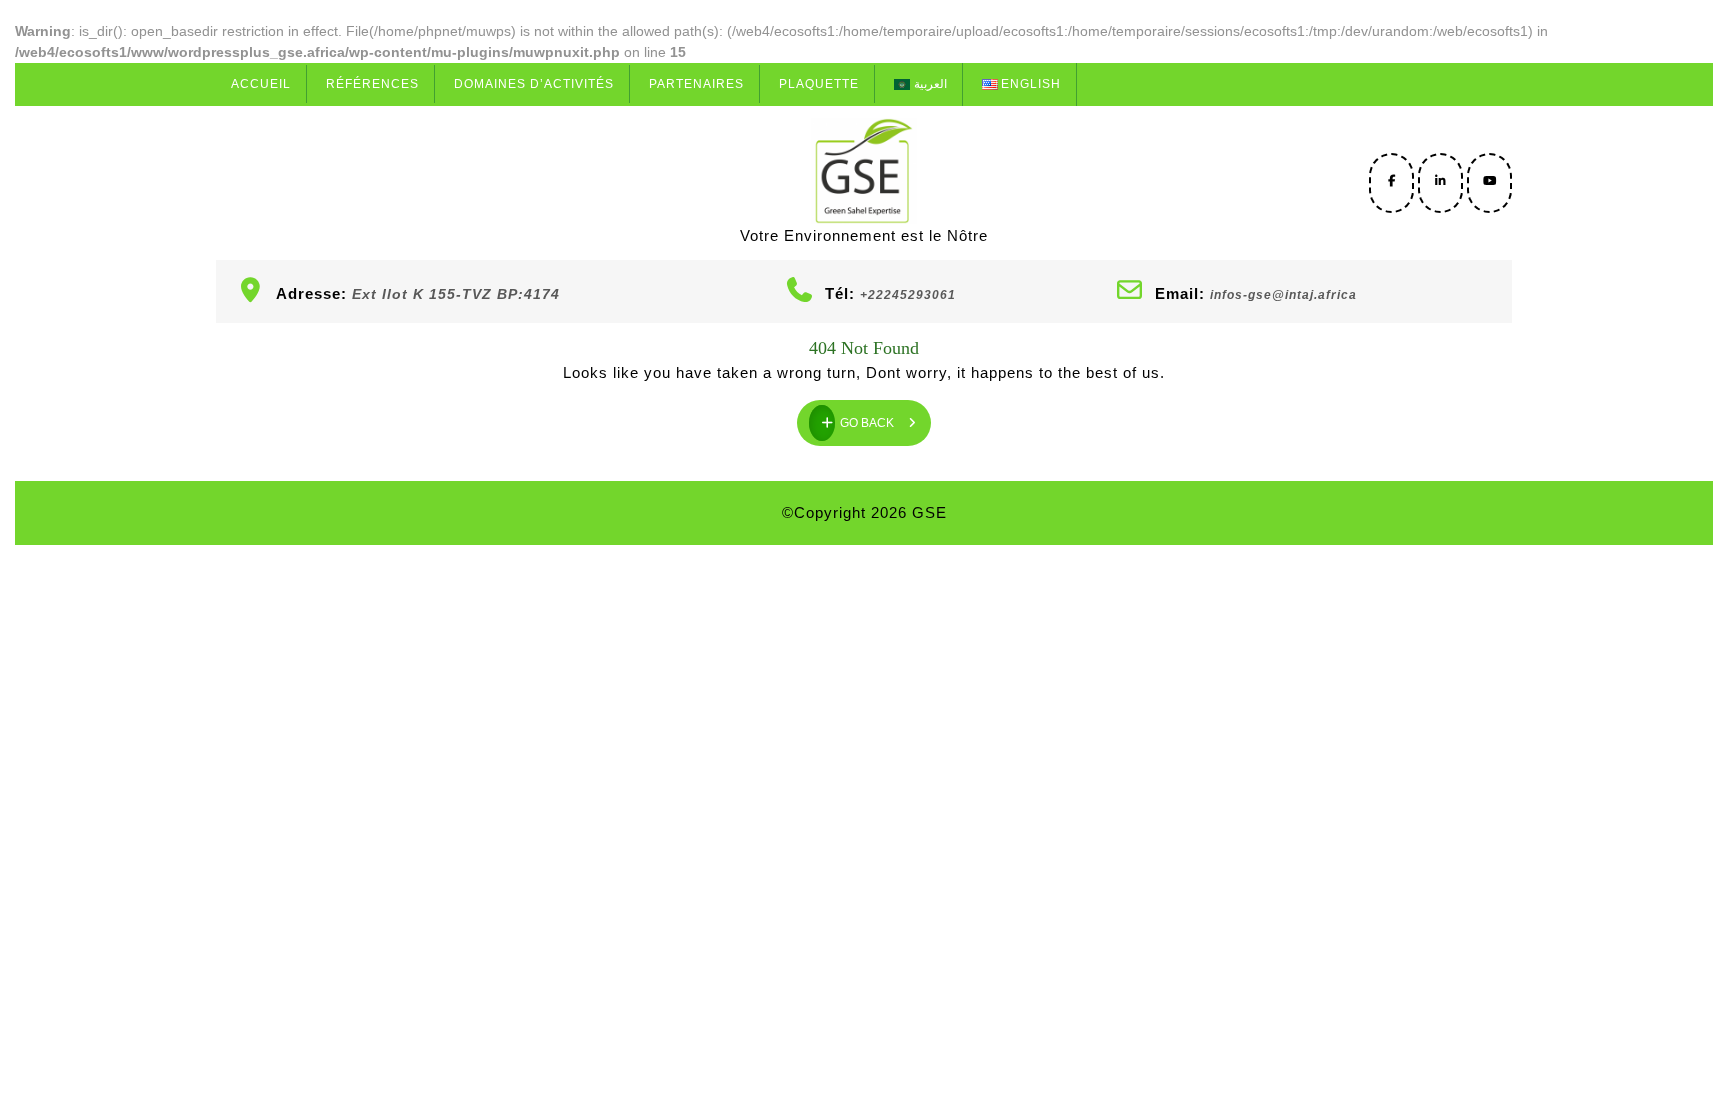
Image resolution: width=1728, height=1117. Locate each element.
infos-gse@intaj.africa (1283, 295)
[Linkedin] (1440, 181)
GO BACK (885, 415)
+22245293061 (908, 295)
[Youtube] (1489, 181)
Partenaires (696, 84)
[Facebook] (1391, 181)
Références (372, 84)
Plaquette (819, 84)
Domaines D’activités (534, 84)
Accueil (261, 84)
